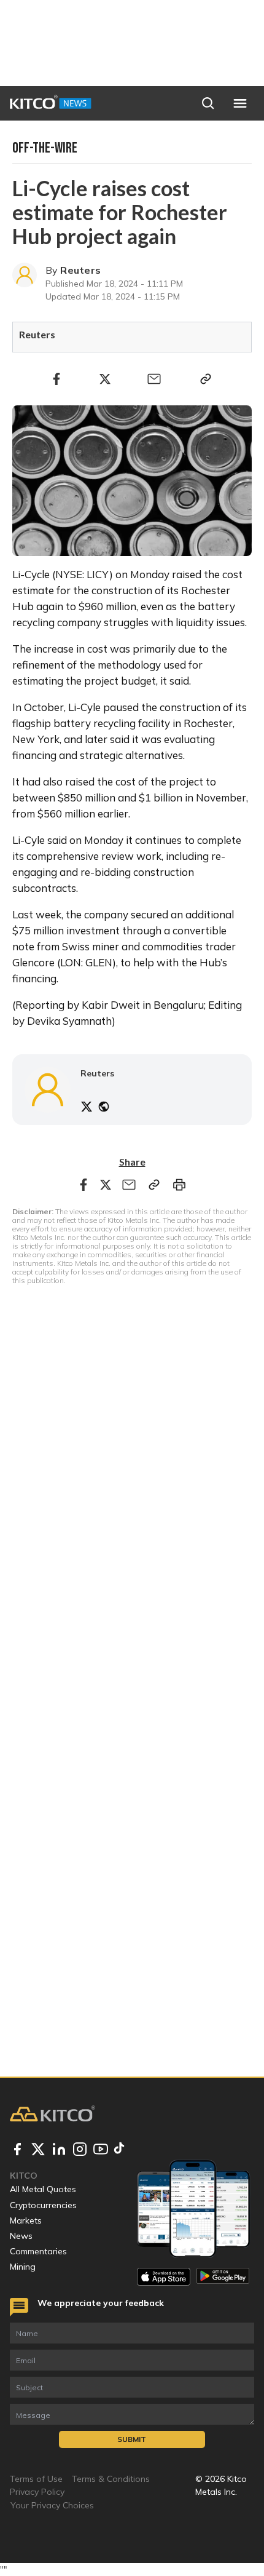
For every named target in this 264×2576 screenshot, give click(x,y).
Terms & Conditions (111, 2479)
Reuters (80, 270)
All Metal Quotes (43, 2189)
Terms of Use (36, 2479)
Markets (26, 2220)
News (21, 2236)
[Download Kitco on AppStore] (164, 2277)
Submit (132, 2439)
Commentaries (38, 2251)
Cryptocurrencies (43, 2205)
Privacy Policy (37, 2492)
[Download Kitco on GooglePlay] (223, 2277)
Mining (23, 2267)
